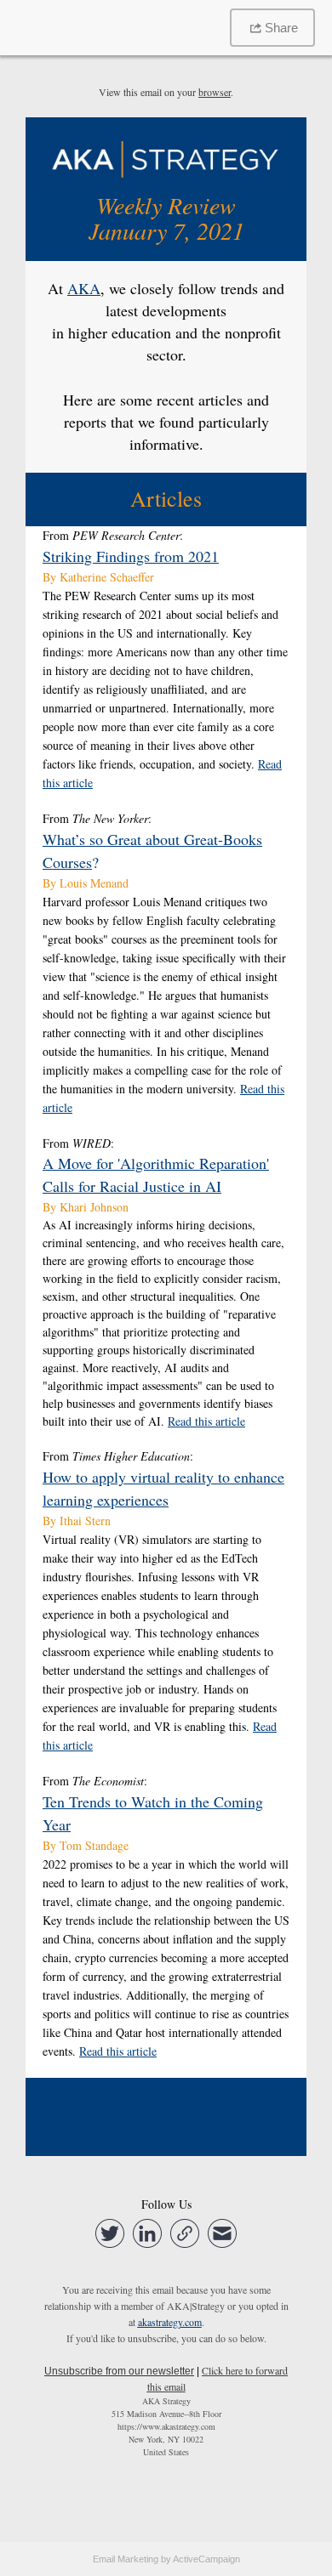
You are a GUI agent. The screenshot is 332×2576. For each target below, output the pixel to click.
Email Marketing (126, 2559)
